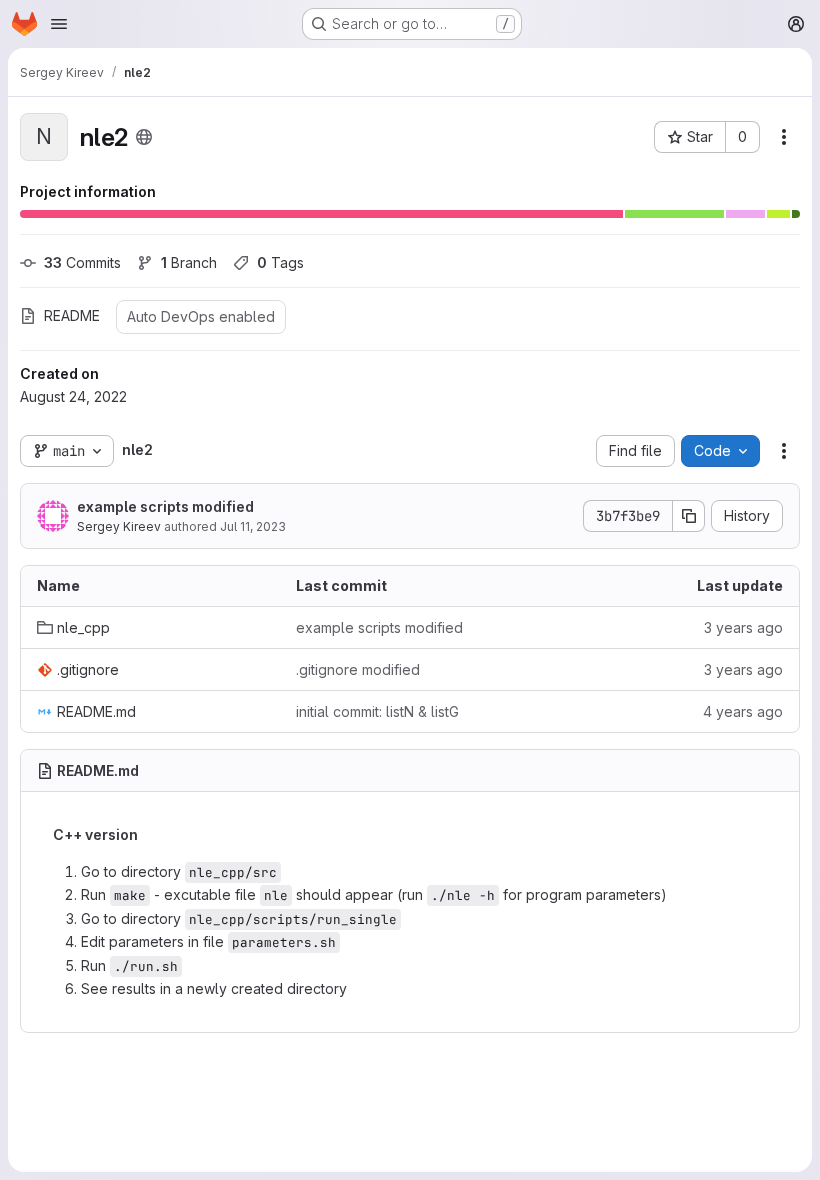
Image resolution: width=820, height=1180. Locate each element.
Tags (280, 262)
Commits (82, 262)
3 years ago (743, 627)
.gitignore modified (358, 669)
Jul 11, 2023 (253, 526)
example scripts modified (165, 506)
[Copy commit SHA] (689, 516)
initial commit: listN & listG (377, 711)
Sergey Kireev (119, 526)
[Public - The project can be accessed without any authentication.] (144, 137)
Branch (189, 262)
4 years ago (743, 711)
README (72, 315)
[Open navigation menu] (59, 24)
